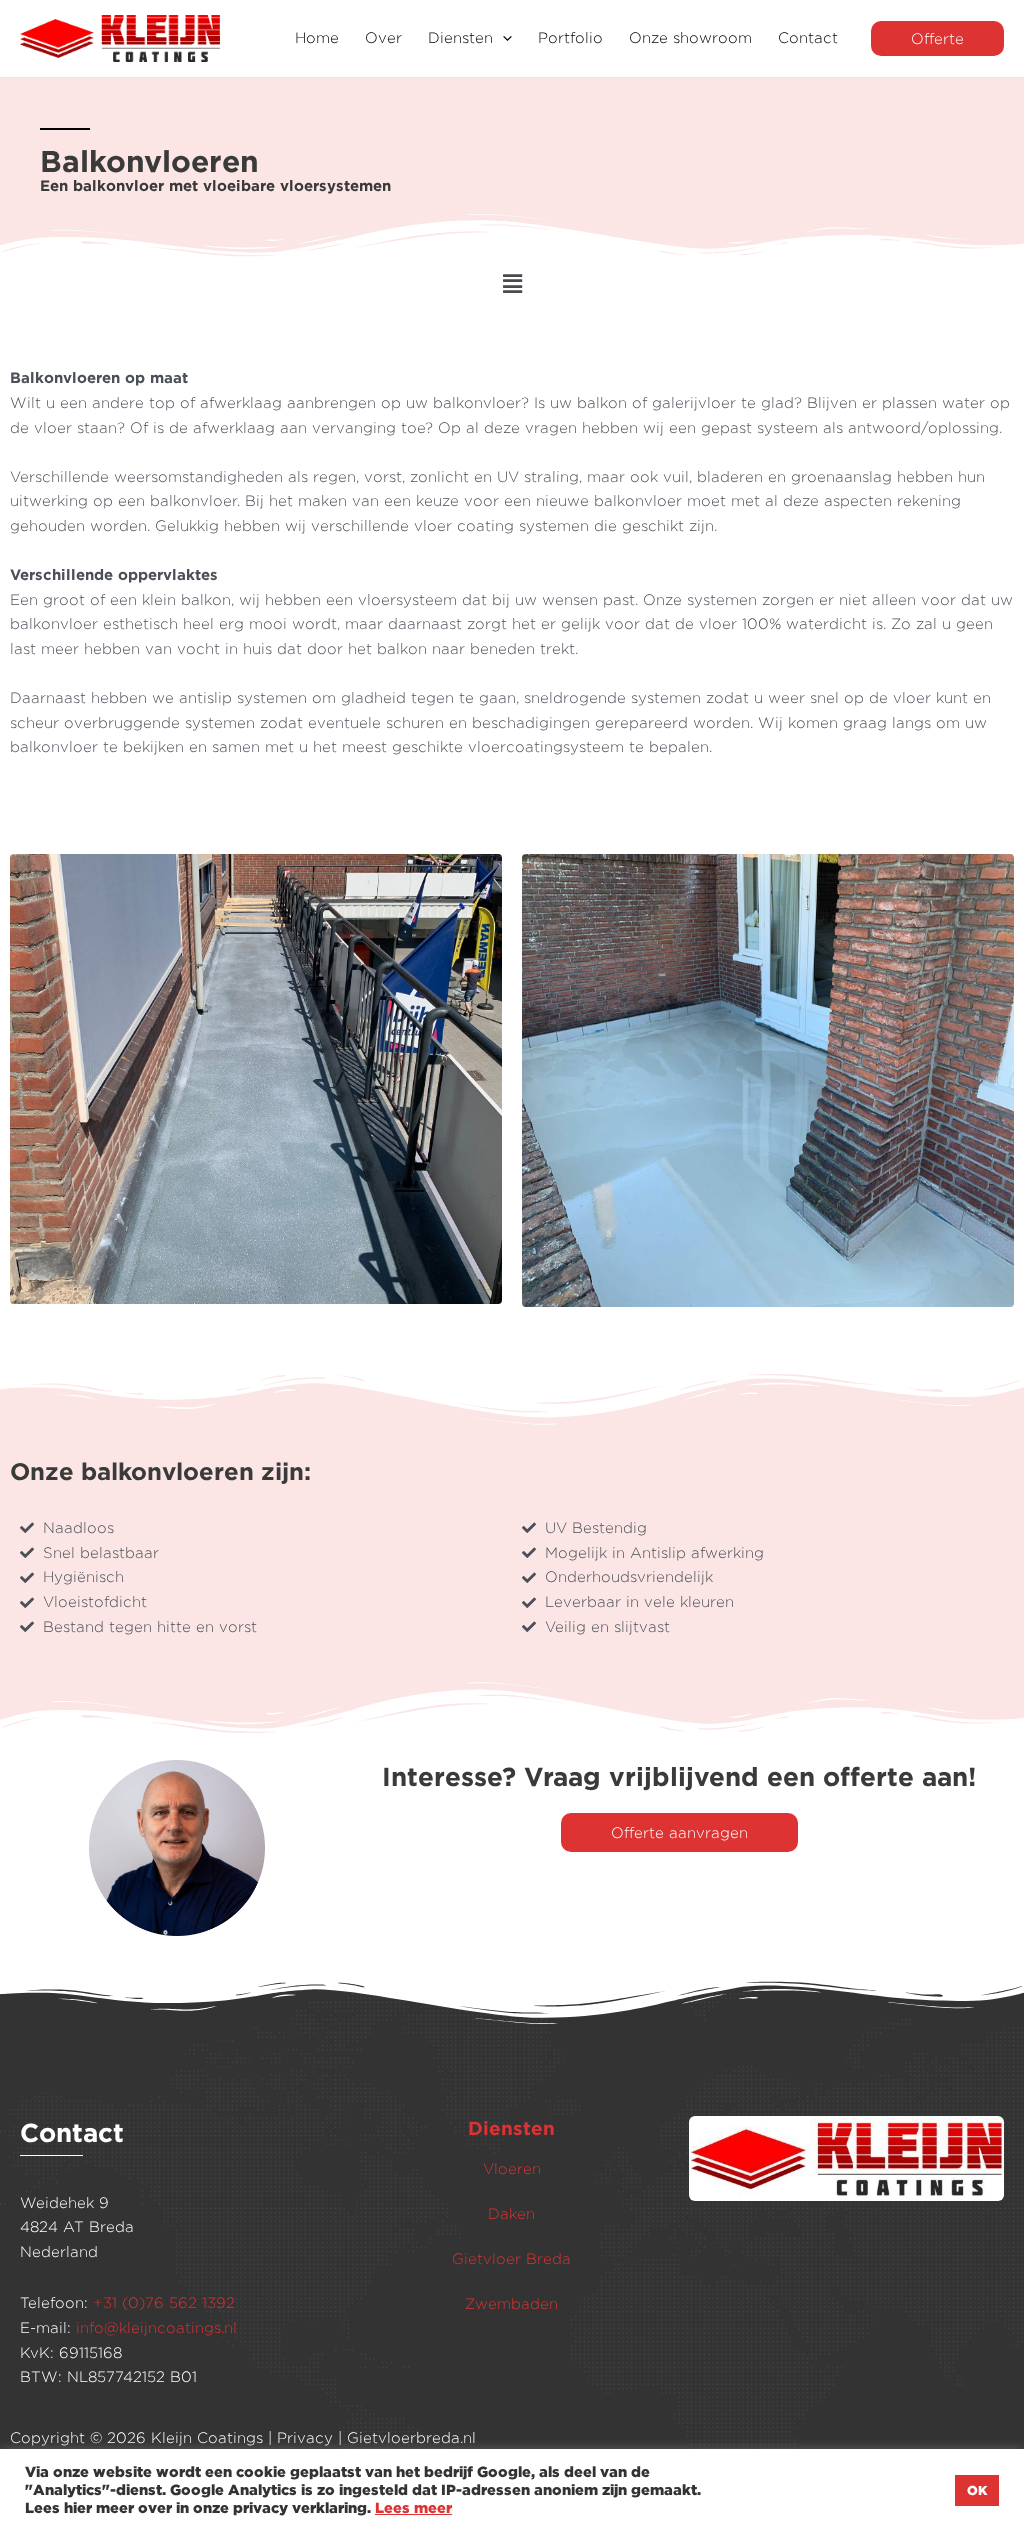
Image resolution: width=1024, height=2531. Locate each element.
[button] (502, 38)
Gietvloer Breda (511, 2258)
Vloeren (512, 2168)
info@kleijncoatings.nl (156, 2327)
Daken (511, 2213)
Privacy (305, 2437)
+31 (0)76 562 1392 (164, 2302)
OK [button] (977, 2490)
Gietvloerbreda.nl (411, 2437)
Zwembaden (511, 2303)
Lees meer (413, 2507)
